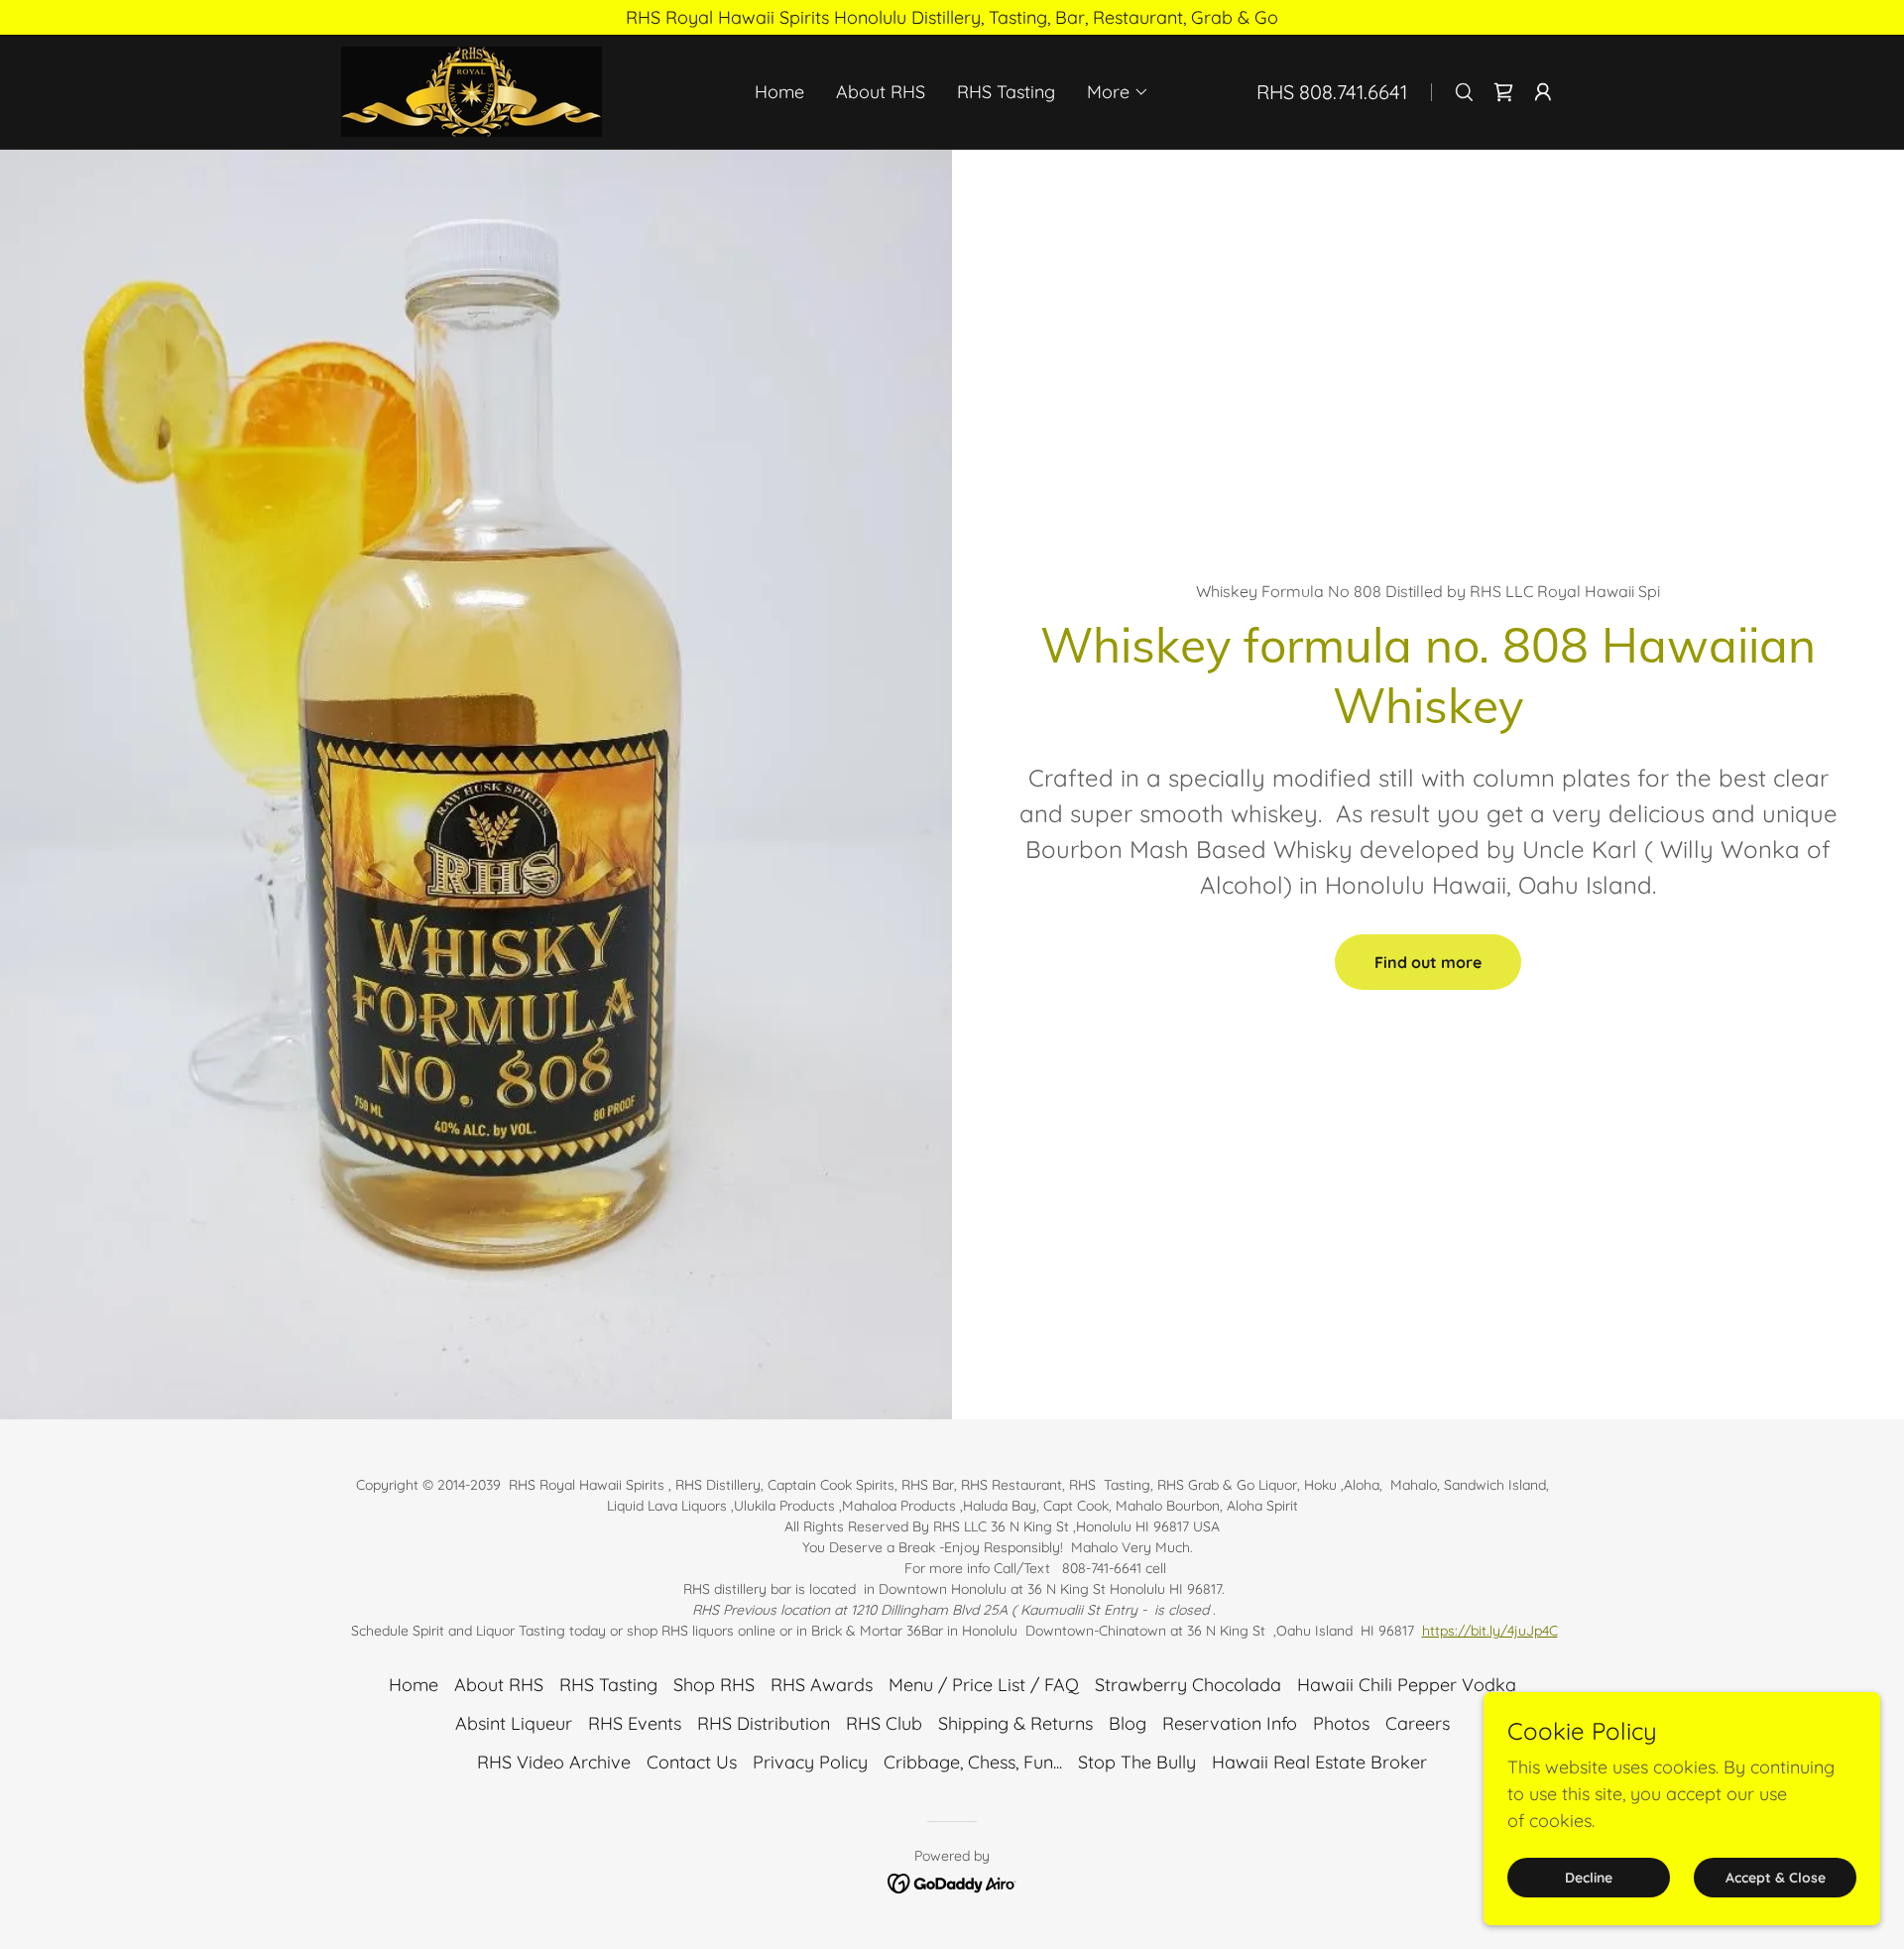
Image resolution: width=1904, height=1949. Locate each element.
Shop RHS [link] (714, 1685)
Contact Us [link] (692, 1762)
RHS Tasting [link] (1006, 92)
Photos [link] (1341, 1723)
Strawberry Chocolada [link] (1188, 1685)
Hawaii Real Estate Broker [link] (1319, 1762)
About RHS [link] (881, 92)
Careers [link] (1418, 1723)
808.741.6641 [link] (1353, 92)
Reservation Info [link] (1230, 1723)
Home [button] (414, 1685)
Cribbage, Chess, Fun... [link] (973, 1762)
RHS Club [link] (884, 1723)
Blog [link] (1128, 1723)
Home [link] (779, 92)
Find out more (1428, 962)
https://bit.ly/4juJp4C (1490, 1631)
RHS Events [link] (635, 1723)
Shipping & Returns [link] (1015, 1723)
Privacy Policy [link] (810, 1762)
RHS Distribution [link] (764, 1723)
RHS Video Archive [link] (554, 1762)
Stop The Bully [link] (1137, 1762)
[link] (472, 90)
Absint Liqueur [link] (514, 1723)
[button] (1118, 92)
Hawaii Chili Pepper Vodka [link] (1407, 1685)
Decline (1589, 1878)
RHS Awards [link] (822, 1685)
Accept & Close (1776, 1878)
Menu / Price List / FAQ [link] (984, 1685)
